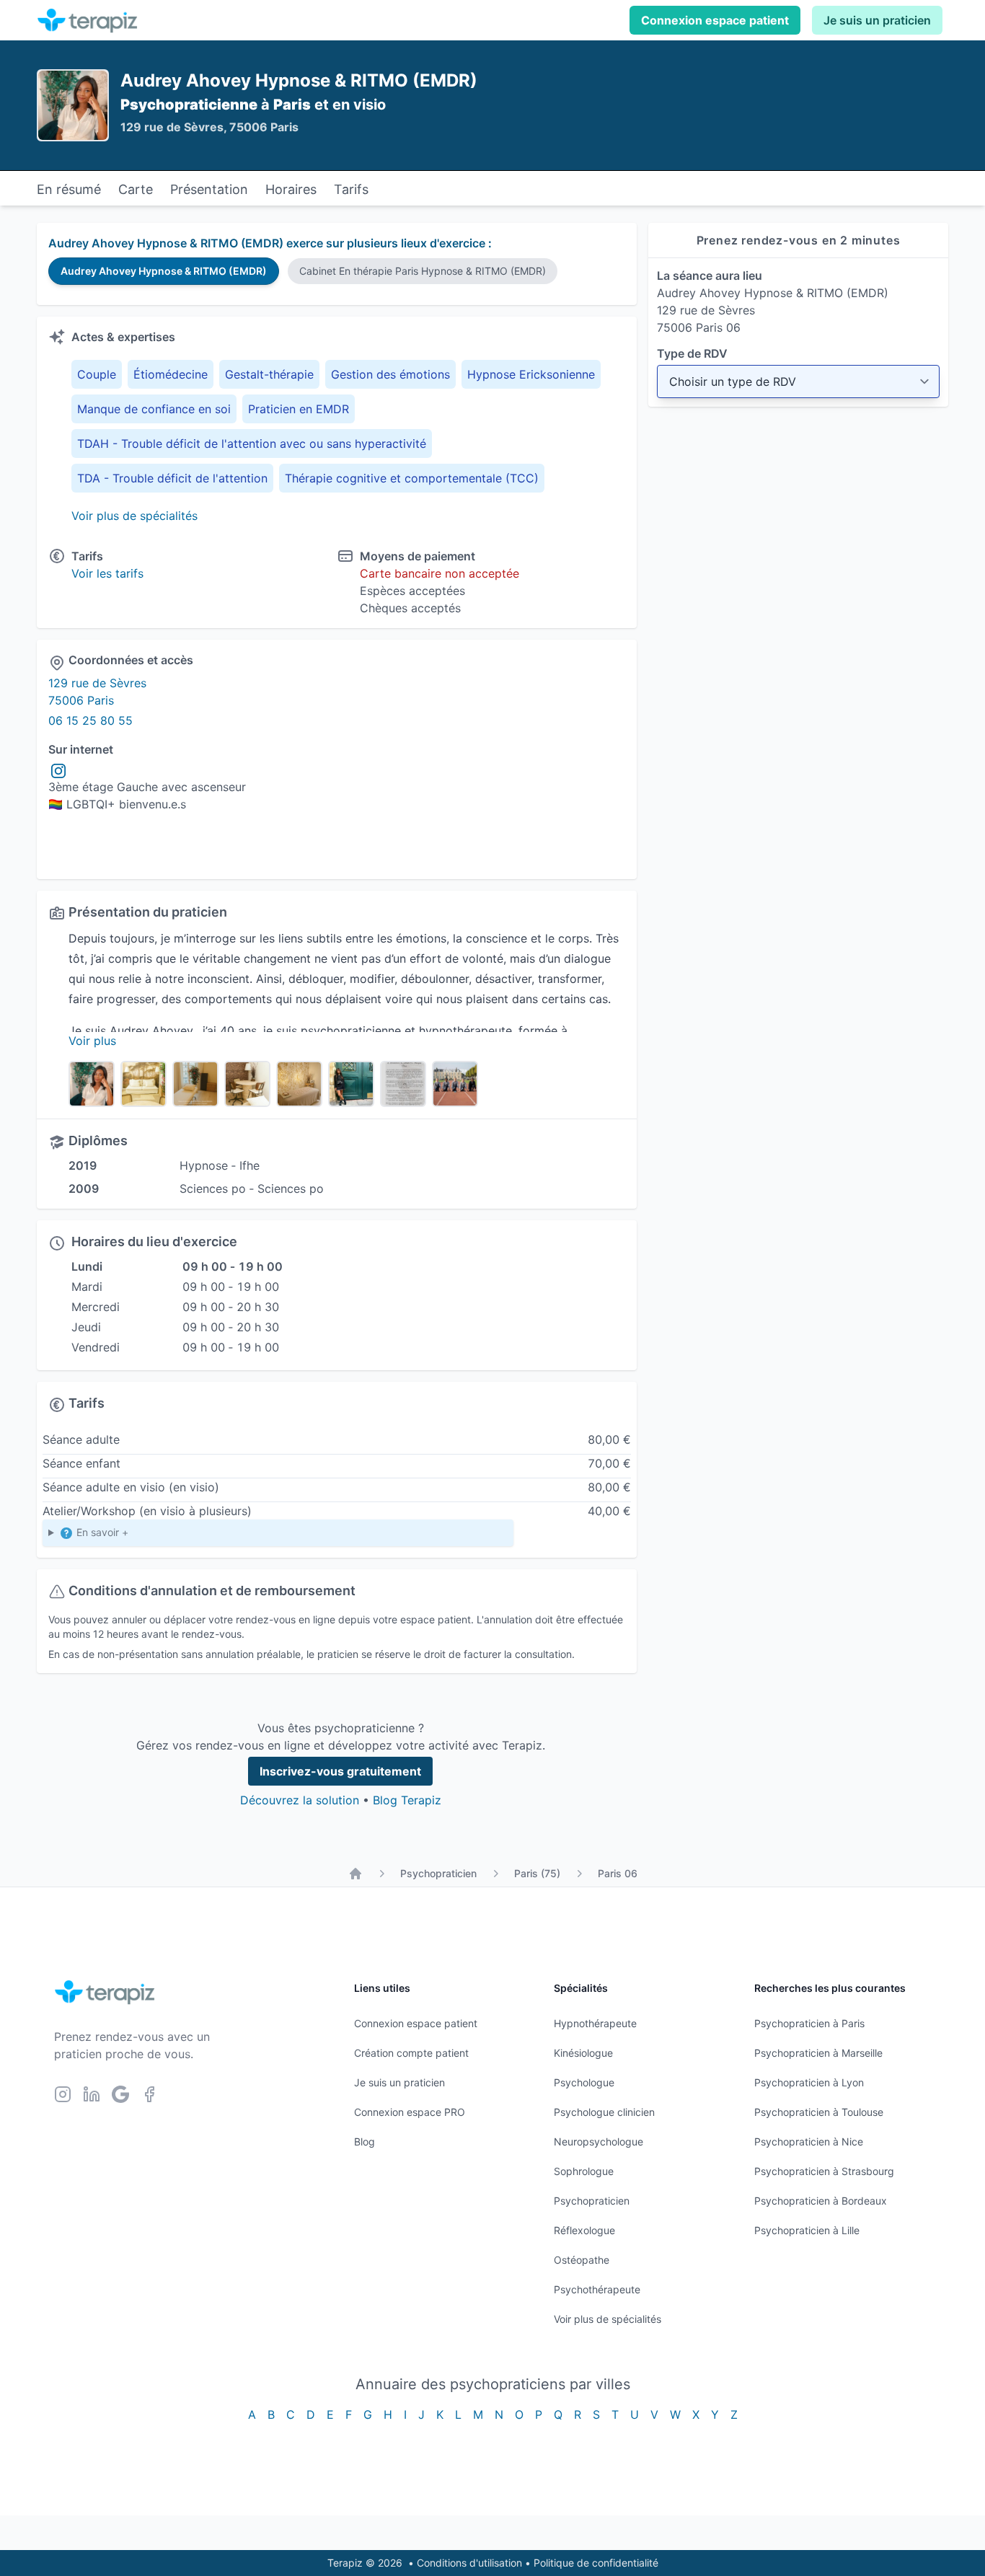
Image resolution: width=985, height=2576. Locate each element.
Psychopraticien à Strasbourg (824, 2171)
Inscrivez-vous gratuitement (340, 1771)
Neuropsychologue (598, 2141)
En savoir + (101, 1532)
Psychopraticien (438, 1873)
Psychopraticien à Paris (809, 2023)
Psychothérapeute (597, 2289)
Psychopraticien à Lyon (809, 2082)
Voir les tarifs (107, 573)
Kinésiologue (583, 2053)
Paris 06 (618, 1873)
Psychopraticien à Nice (809, 2141)
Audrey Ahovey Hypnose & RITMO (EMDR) (164, 271)
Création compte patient (411, 2053)
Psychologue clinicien (604, 2112)
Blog (365, 2141)
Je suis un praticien (877, 20)
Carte (136, 189)
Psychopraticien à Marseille (818, 2053)
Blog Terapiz (407, 1800)
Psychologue (584, 2082)
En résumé (69, 189)
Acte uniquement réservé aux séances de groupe (164, 1536)
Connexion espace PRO (410, 2112)
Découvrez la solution (300, 1800)
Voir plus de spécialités (134, 516)
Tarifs (351, 189)
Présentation (209, 189)
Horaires (291, 189)
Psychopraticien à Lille (807, 2230)
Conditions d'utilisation (469, 2563)
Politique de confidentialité (596, 2563)
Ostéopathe (582, 2260)
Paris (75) (537, 1873)
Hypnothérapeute (595, 2023)
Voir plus (92, 1041)
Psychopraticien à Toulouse (819, 2112)
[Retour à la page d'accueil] (355, 1874)
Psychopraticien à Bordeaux (821, 2201)
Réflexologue (584, 2230)
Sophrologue (584, 2171)
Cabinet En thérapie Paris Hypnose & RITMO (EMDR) (423, 271)
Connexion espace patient (715, 20)
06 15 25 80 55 (90, 720)
